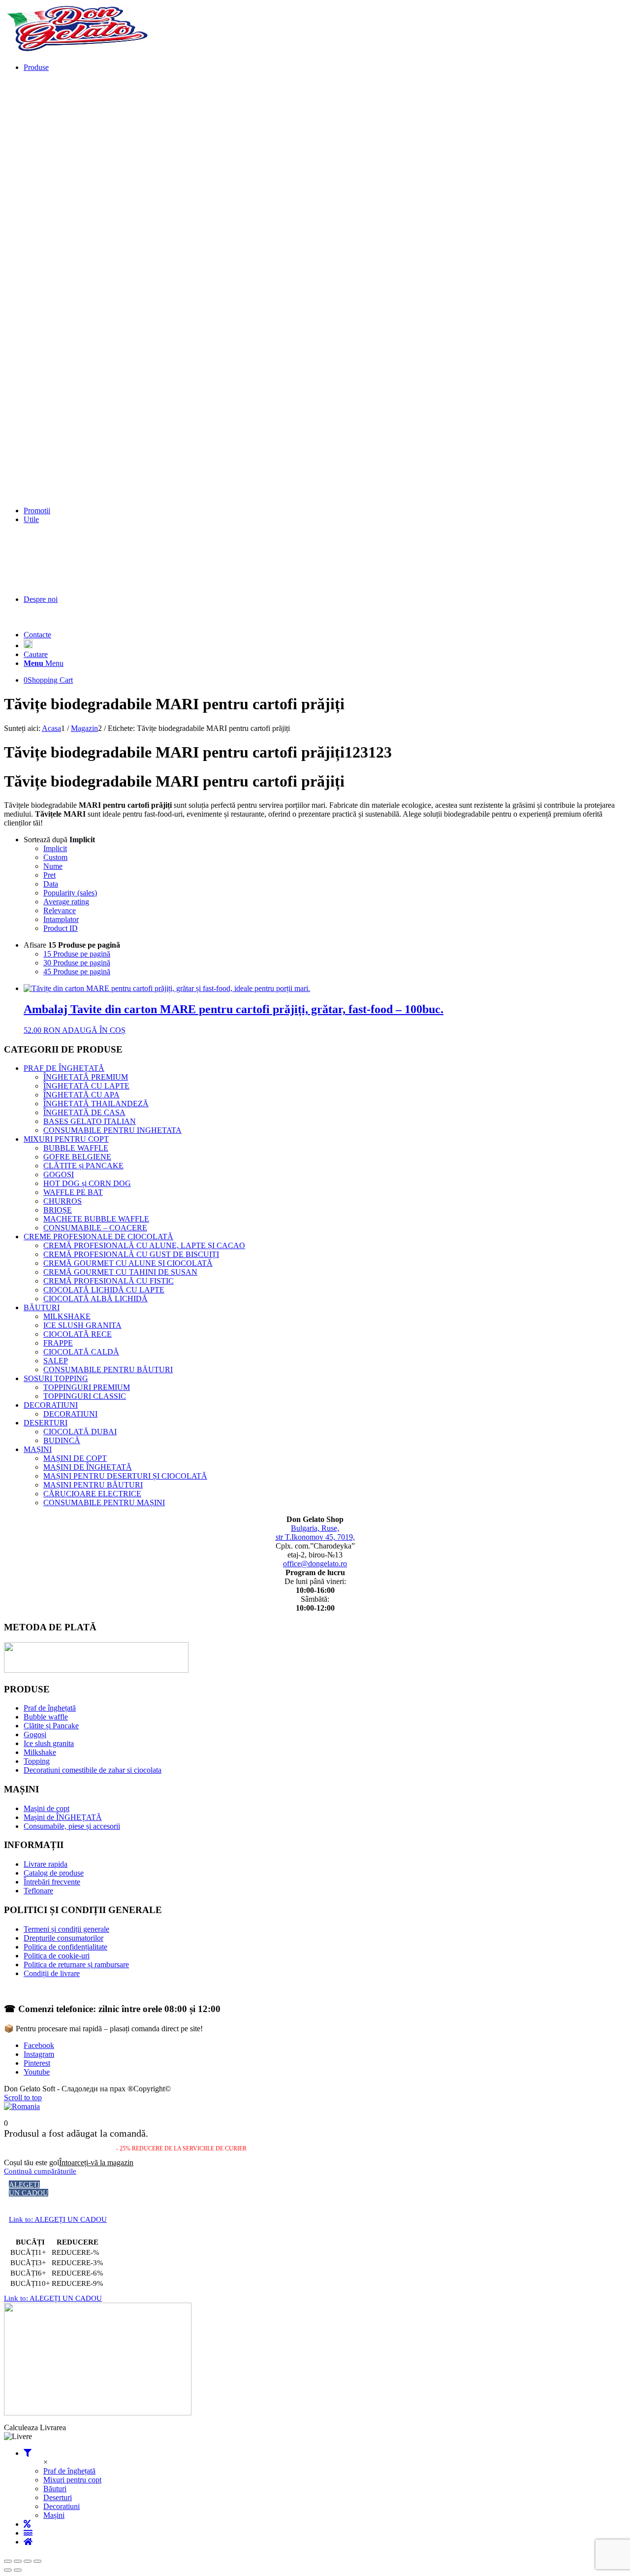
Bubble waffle (46, 1717)
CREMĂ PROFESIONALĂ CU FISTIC (109, 1281)
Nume (53, 866)
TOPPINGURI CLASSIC (85, 1396)
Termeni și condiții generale (66, 1929)
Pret (49, 875)
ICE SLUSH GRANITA (82, 1325)
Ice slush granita (49, 1743)
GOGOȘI (59, 1174)
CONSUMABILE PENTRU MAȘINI (104, 1503)
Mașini (54, 2515)
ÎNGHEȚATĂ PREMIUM (86, 1077)
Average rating (66, 902)
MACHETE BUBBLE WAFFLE (96, 1219)
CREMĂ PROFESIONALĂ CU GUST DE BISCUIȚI (131, 1254)
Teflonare (38, 1891)
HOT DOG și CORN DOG (87, 1183)
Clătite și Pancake (51, 1726)
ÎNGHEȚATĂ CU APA (81, 1095)
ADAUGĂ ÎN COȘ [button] (94, 1030)
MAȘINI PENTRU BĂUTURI (93, 1485)
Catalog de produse (54, 1873)
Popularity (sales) (70, 893)
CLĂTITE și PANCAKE (83, 1166)
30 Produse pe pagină (77, 963)
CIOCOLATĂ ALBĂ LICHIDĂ (95, 1299)
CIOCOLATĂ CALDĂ (81, 1352)
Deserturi (58, 2497)
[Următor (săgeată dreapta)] (18, 2570)
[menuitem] (325, 285)
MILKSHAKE (67, 1316)
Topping (37, 1761)
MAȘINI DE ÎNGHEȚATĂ (88, 1467)
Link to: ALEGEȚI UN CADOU (58, 2219)
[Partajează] (28, 2561)
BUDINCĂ (62, 1440)
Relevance (60, 910)
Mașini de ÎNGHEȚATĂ (63, 1817)
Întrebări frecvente (52, 1882)
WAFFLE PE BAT (73, 1192)
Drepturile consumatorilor (63, 1938)
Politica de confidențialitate (65, 1947)
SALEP (56, 1361)
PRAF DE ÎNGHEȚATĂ (64, 1068)
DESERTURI (46, 1423)
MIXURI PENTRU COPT (66, 1139)
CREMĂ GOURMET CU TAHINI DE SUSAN (120, 1272)
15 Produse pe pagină (77, 954)
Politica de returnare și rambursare (76, 1965)
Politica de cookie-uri (57, 1956)
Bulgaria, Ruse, (315, 1528)
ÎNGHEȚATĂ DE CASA (84, 1112)
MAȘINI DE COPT (75, 1458)
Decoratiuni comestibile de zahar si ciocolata (93, 1770)
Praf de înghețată (50, 1708)
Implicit (55, 848)
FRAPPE (58, 1343)
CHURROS (63, 1201)
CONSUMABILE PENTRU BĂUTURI (108, 1370)
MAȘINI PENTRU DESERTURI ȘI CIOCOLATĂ (125, 1476)
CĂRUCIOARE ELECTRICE (92, 1494)
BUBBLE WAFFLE (76, 1148)
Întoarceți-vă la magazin (96, 2163)
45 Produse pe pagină (77, 972)
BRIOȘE (58, 1210)
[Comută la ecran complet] (18, 2561)
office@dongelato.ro (315, 1564)
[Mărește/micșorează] (8, 2561)
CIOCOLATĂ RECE (78, 1334)
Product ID (61, 928)
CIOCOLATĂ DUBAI (80, 1432)
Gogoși (35, 1734)
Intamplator (61, 919)
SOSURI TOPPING (56, 1378)
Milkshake (40, 1752)
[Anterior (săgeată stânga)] (8, 2570)
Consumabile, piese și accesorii (72, 1826)
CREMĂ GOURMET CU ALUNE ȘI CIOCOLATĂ (128, 1263)
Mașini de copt (47, 1808)
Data (51, 884)
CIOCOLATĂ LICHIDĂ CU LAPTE (104, 1290)
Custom (55, 857)
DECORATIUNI (51, 1405)
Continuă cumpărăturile (40, 2171)
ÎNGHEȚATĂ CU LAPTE (86, 1086)
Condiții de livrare (52, 1973)
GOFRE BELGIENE (77, 1157)
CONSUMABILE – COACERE (95, 1228)
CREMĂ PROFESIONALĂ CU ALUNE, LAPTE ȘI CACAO (144, 1245)
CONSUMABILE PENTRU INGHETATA (112, 1130)
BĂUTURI (42, 1307)
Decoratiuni (62, 2506)
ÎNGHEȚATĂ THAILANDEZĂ (96, 1104)
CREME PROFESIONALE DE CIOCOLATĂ (98, 1237)
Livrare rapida (46, 1864)
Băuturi (55, 2489)
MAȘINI (38, 1449)
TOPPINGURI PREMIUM (87, 1387)
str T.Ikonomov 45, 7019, (315, 1537)
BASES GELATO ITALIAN (90, 1121)
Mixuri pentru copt (72, 2480)
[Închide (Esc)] (37, 2561)
